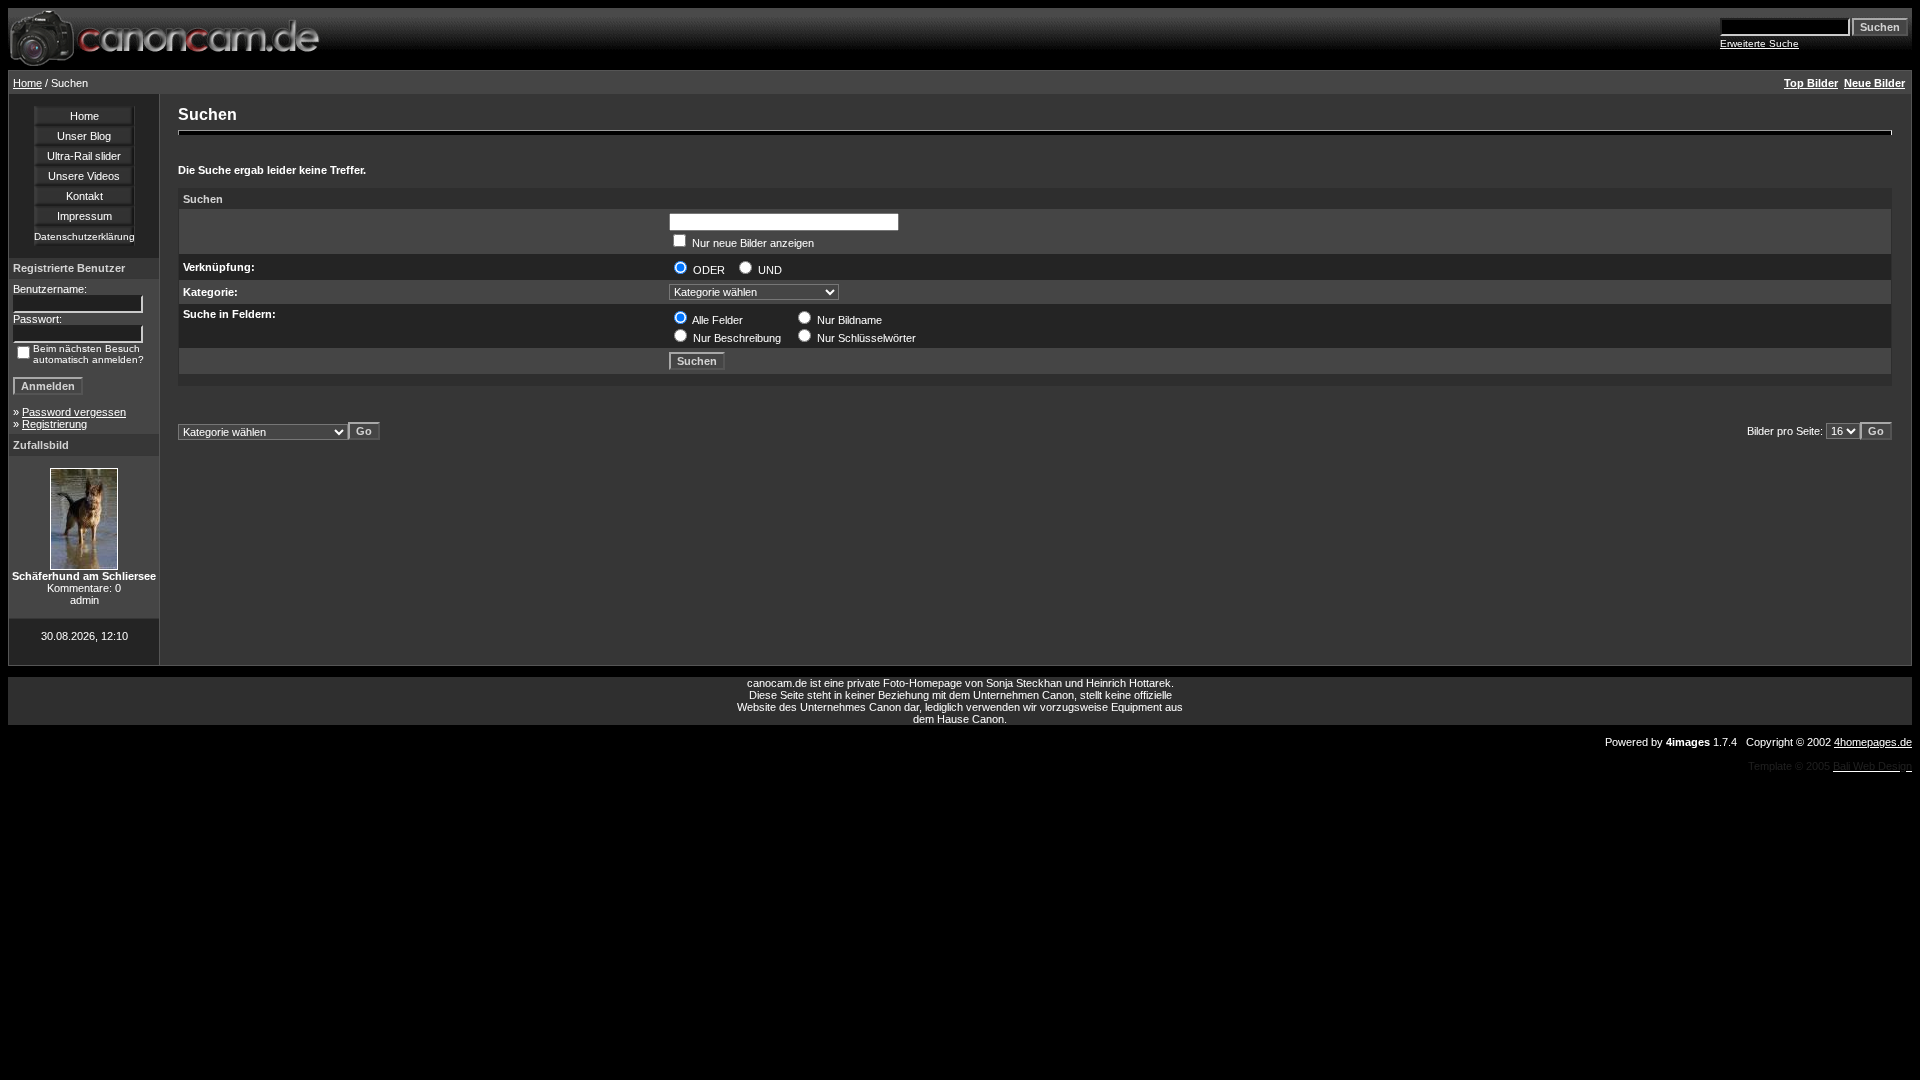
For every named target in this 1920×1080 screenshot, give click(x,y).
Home (27, 83)
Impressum (84, 216)
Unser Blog (84, 136)
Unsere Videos (84, 176)
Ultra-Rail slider (84, 156)
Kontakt (84, 196)
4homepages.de (1873, 742)
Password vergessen (74, 412)
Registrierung (54, 424)
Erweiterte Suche (1759, 43)
